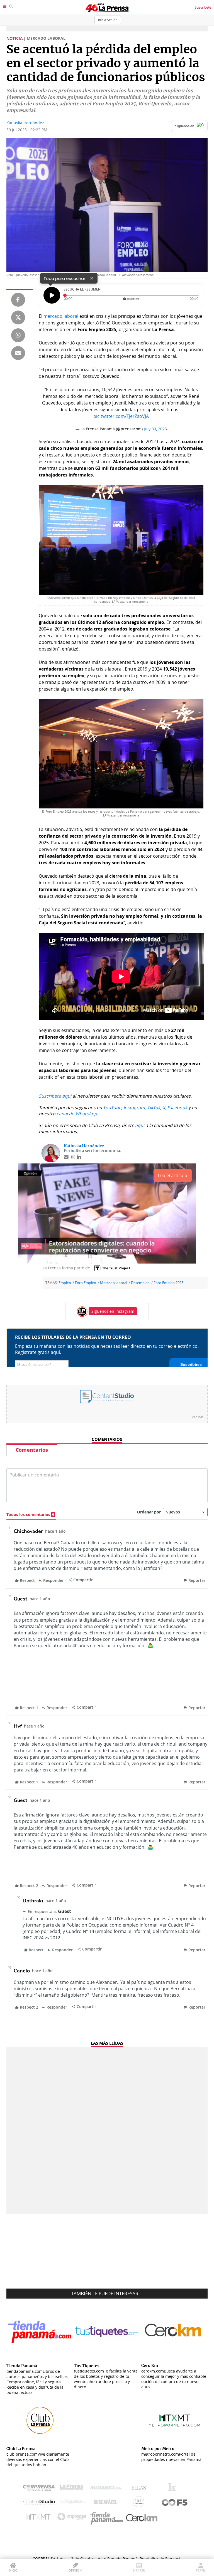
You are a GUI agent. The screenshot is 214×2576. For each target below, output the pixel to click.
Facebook (177, 1108)
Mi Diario (107, 2489)
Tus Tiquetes (73, 2503)
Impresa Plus (73, 2518)
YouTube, (113, 1108)
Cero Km (141, 2518)
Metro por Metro (40, 2518)
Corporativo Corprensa (41, 2489)
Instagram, (135, 1108)
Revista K (173, 2489)
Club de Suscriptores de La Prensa (140, 2503)
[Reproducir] (52, 295)
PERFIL (201, 2570)
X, (164, 1108)
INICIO (13, 2570)
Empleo (65, 1283)
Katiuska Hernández (25, 123)
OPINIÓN (75, 2570)
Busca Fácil (107, 2503)
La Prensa (73, 2489)
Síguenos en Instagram (113, 1311)
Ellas (140, 2489)
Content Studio (40, 2503)
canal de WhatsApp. (77, 1114)
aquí (140, 1125)
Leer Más (197, 1417)
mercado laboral (61, 316)
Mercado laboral (114, 1283)
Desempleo (140, 1283)
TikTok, (154, 1108)
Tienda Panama (108, 2518)
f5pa (175, 2503)
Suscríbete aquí (55, 1096)
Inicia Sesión (108, 20)
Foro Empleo (86, 1283)
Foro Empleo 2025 (168, 1283)
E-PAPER (139, 2570)
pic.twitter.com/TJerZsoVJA (121, 416)
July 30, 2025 (155, 429)
